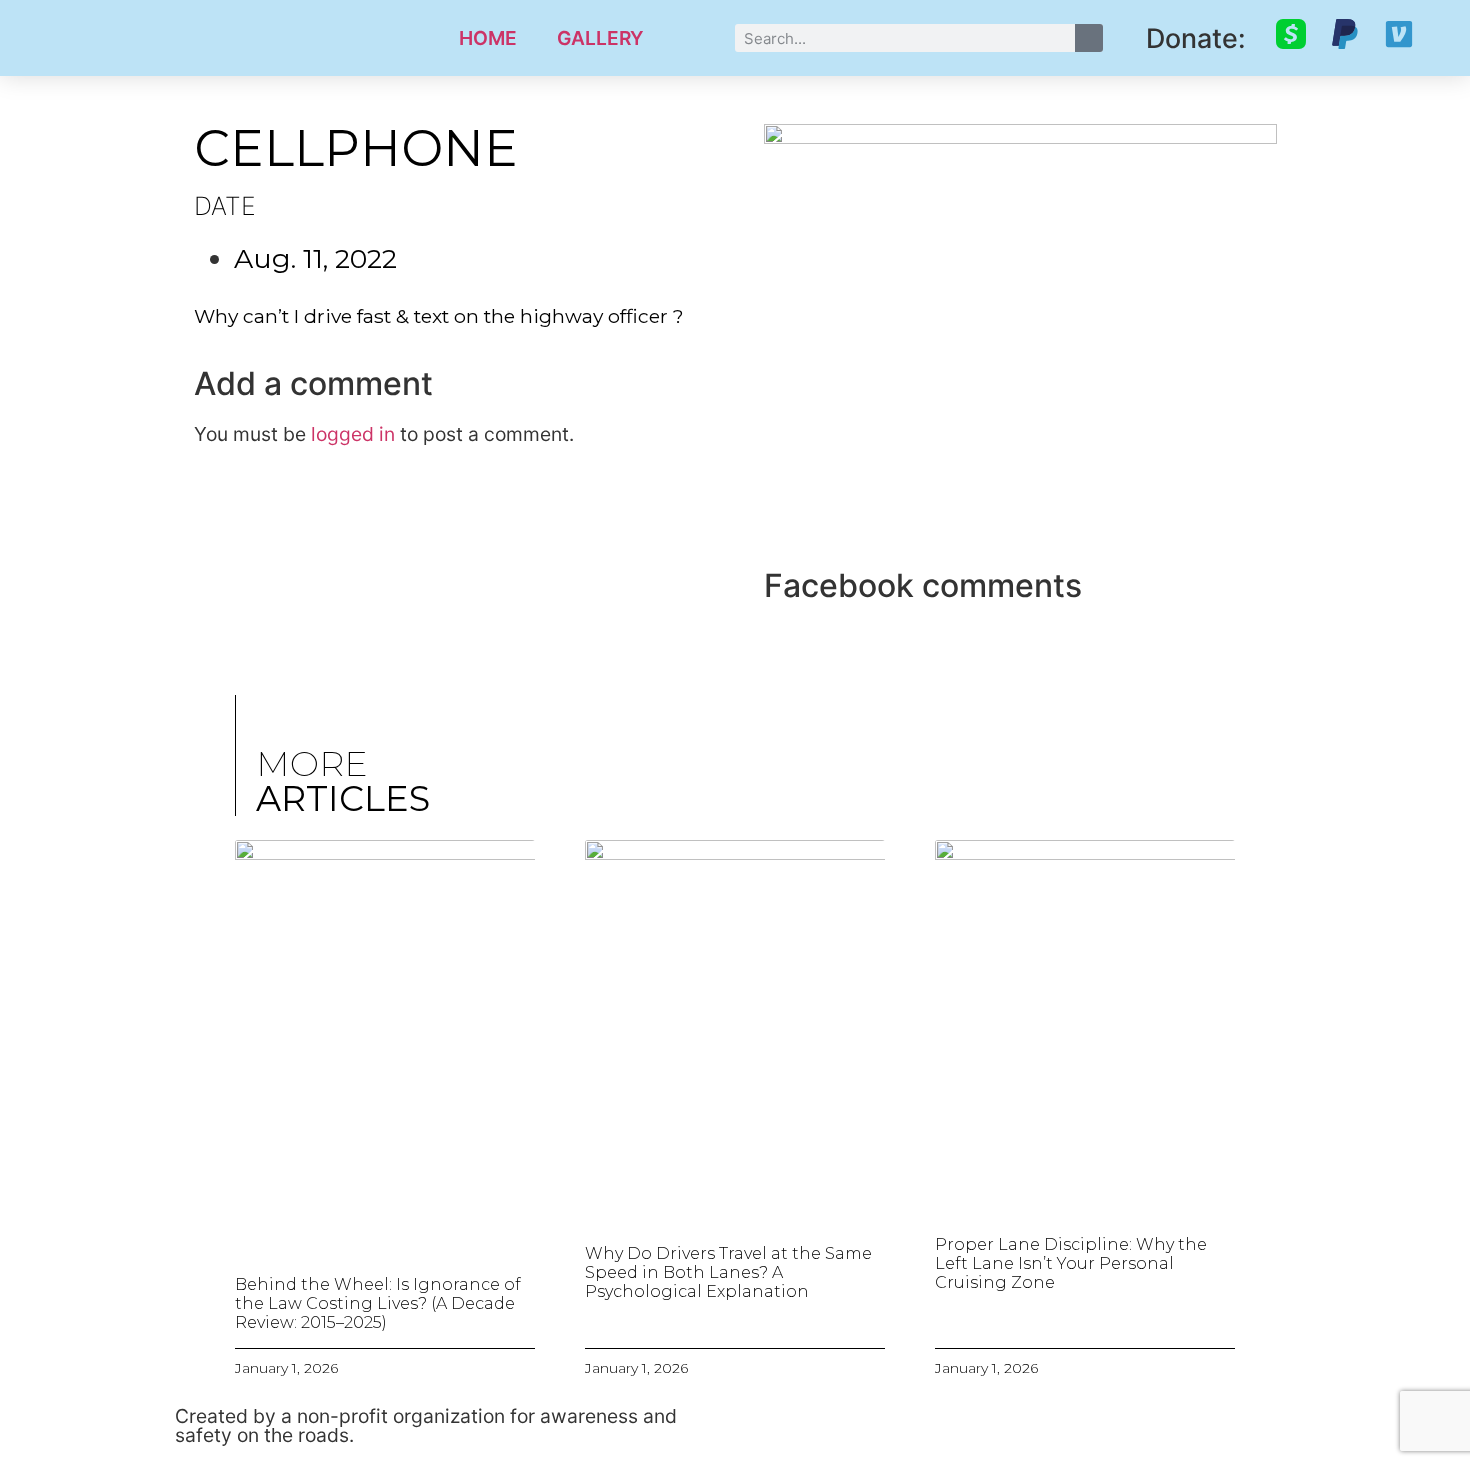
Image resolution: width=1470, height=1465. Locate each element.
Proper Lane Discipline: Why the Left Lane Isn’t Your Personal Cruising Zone (1071, 1263)
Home (488, 38)
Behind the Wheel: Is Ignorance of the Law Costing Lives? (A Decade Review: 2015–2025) (378, 1303)
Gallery (600, 38)
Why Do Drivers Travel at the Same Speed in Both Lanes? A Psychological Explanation (728, 1272)
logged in (353, 434)
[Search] (1089, 38)
